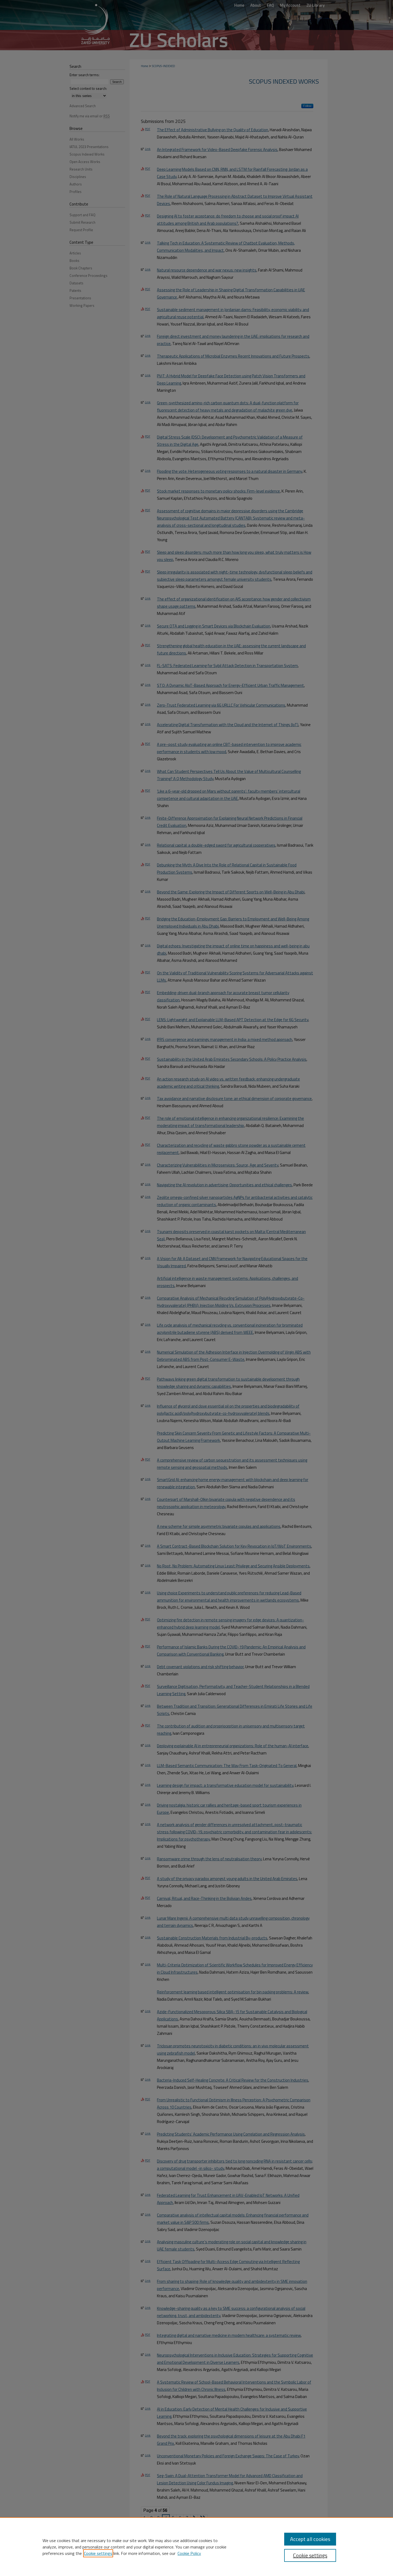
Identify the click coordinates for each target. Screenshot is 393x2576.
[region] (196, 2547)
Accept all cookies (310, 2539)
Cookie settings (98, 2553)
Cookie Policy (189, 2553)
